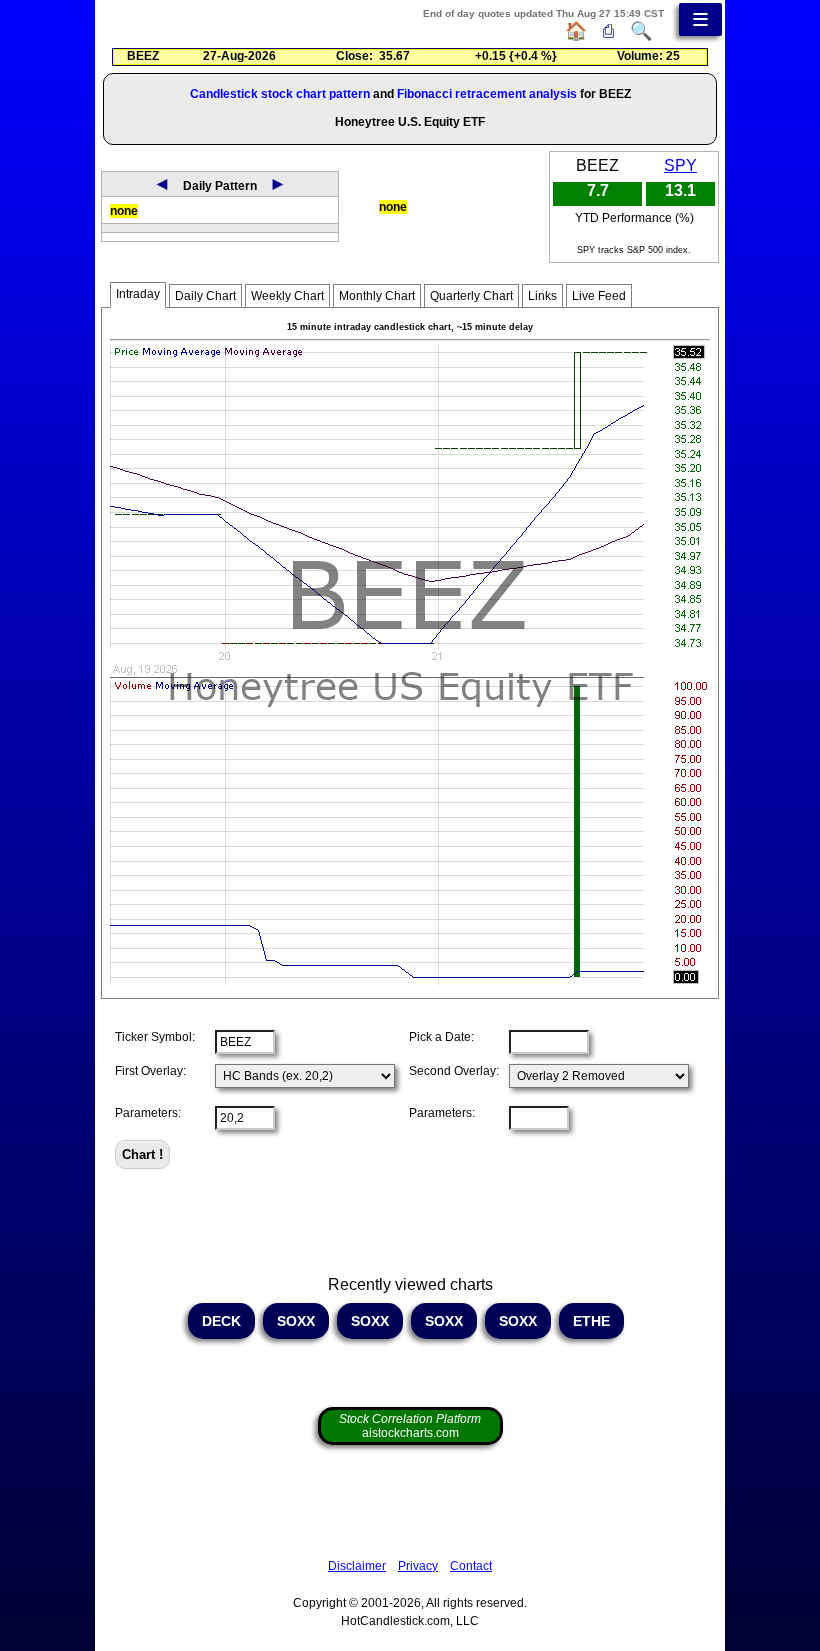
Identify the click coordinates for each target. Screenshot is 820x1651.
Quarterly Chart (471, 296)
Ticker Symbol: (155, 1037)
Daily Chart (205, 296)
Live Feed (599, 296)
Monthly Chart (377, 296)
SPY (680, 165)
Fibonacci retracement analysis (487, 94)
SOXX (296, 1321)
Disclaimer (357, 1566)
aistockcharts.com (410, 1426)
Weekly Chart (287, 296)
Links (542, 296)
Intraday (138, 294)
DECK (221, 1321)
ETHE (591, 1321)
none (124, 211)
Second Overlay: (454, 1071)
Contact (471, 1566)
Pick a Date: (441, 1037)
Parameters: (148, 1113)
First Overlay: (150, 1071)
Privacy (418, 1566)
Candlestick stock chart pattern (280, 94)
